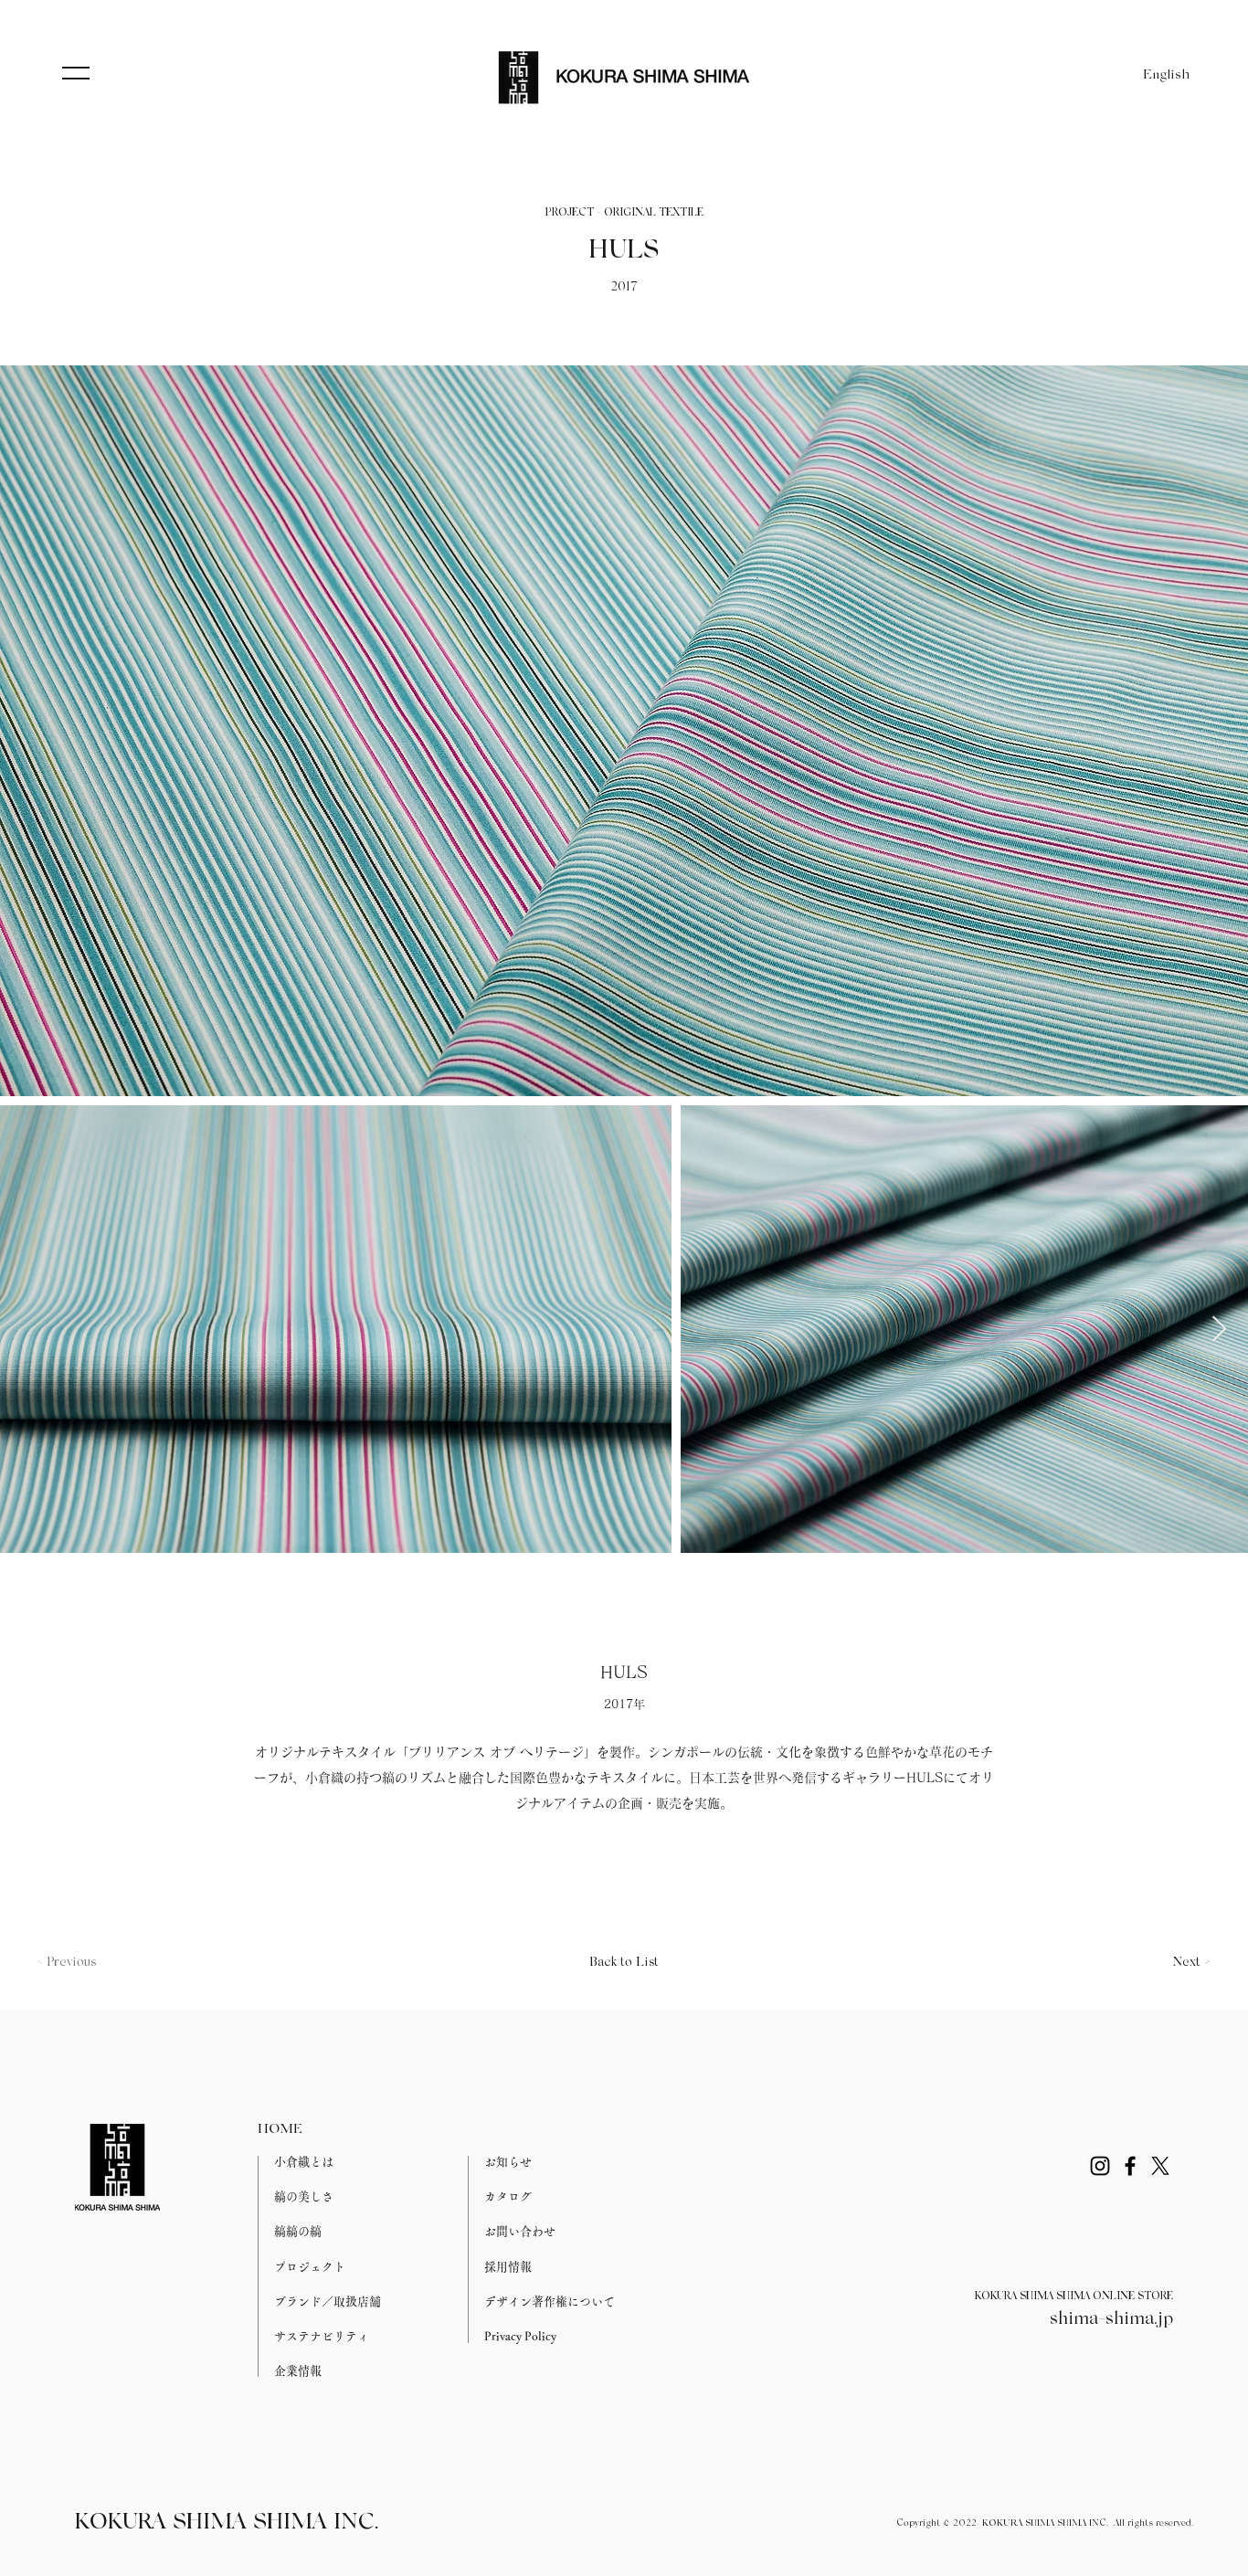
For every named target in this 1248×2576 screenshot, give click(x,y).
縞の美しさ (304, 2196)
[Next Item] (1219, 1330)
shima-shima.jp (1111, 2319)
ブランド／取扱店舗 (328, 2302)
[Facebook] (1130, 2166)
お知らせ (508, 2162)
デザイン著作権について (550, 2302)
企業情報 (298, 2371)
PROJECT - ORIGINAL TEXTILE (624, 213)
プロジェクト (310, 2267)
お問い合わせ (520, 2231)
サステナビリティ (322, 2336)
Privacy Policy (520, 2336)
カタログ (508, 2196)
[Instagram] (1100, 2166)
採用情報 (508, 2267)
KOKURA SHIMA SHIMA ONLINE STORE (1074, 2296)
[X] (1160, 2166)
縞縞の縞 (298, 2231)
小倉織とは (304, 2162)
